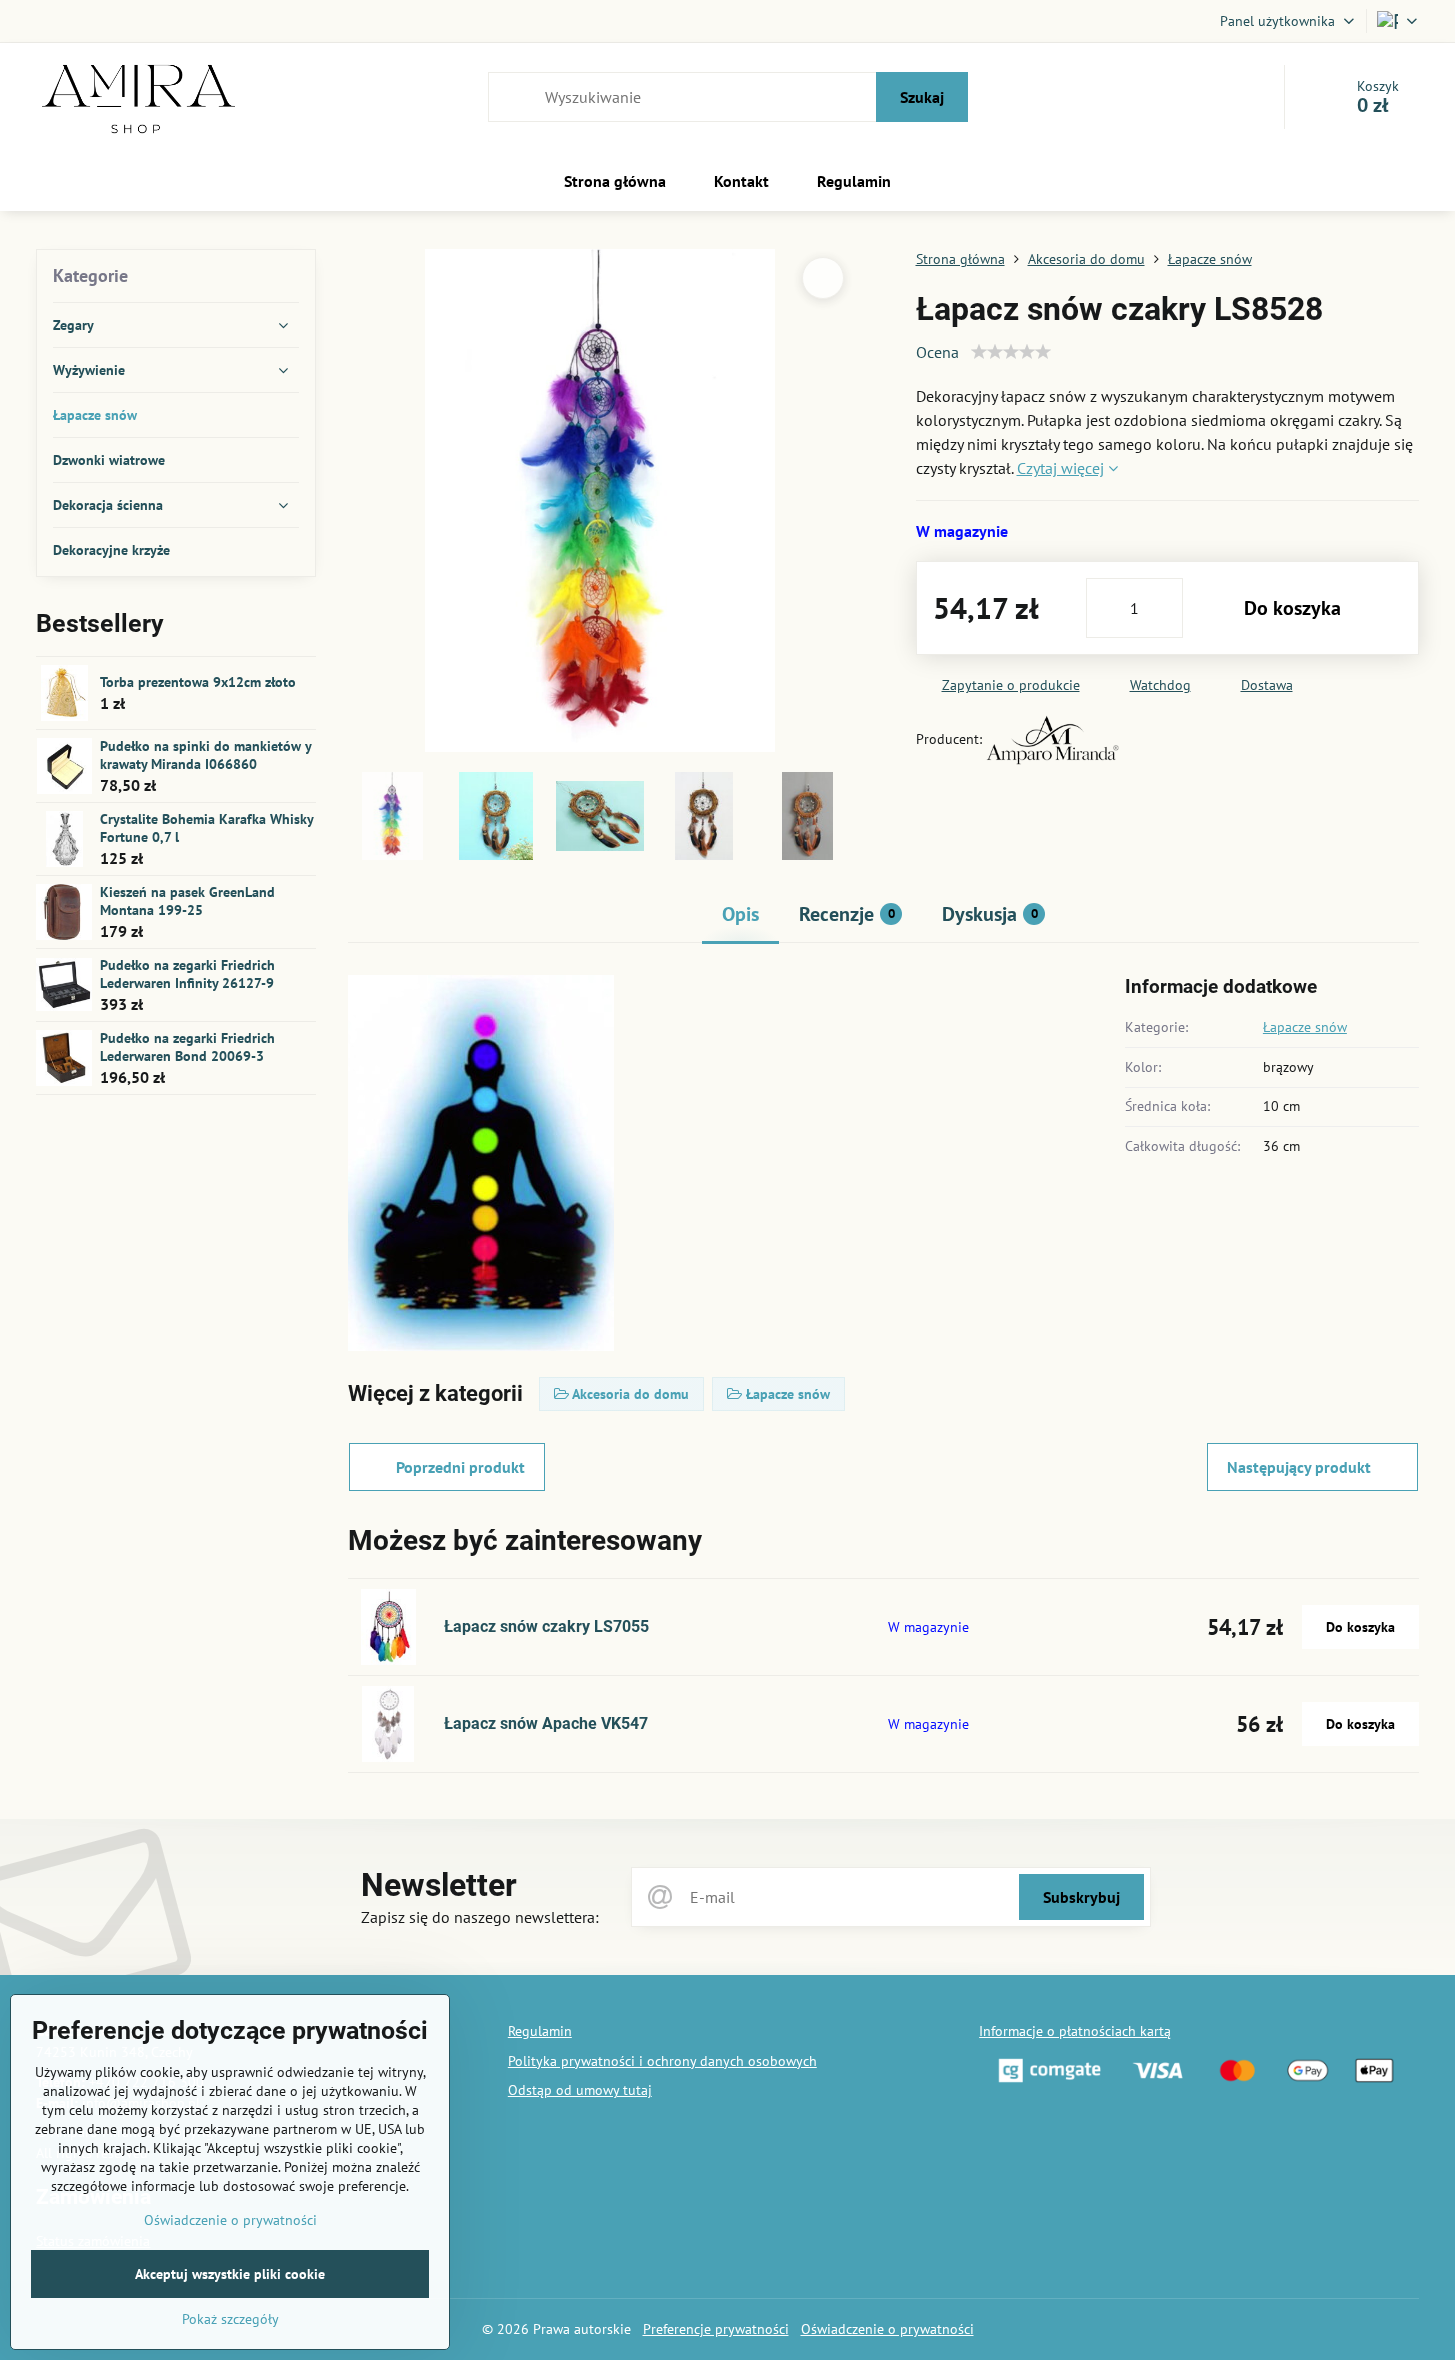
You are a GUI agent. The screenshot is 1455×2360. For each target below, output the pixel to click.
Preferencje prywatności (716, 2329)
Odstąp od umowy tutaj (580, 2090)
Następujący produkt (1299, 1467)
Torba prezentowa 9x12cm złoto (198, 682)
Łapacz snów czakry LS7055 (546, 1626)
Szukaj (922, 97)
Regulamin (540, 2031)
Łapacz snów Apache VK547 (546, 1723)
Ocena (937, 352)
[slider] (1011, 352)
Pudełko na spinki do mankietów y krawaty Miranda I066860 (205, 755)
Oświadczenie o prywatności (887, 2329)
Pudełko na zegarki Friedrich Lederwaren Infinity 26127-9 (187, 974)
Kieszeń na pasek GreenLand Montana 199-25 (187, 901)
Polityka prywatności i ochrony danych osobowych (662, 2061)
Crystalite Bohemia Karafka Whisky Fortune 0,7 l (206, 828)
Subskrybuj (1081, 1897)
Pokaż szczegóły (230, 2319)
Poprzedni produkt (460, 1467)
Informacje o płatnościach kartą (1075, 2031)
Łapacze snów (1305, 1027)
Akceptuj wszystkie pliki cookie (230, 2274)
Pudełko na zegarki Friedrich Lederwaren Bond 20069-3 (187, 1047)
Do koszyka (1292, 608)
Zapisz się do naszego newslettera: (480, 1917)
